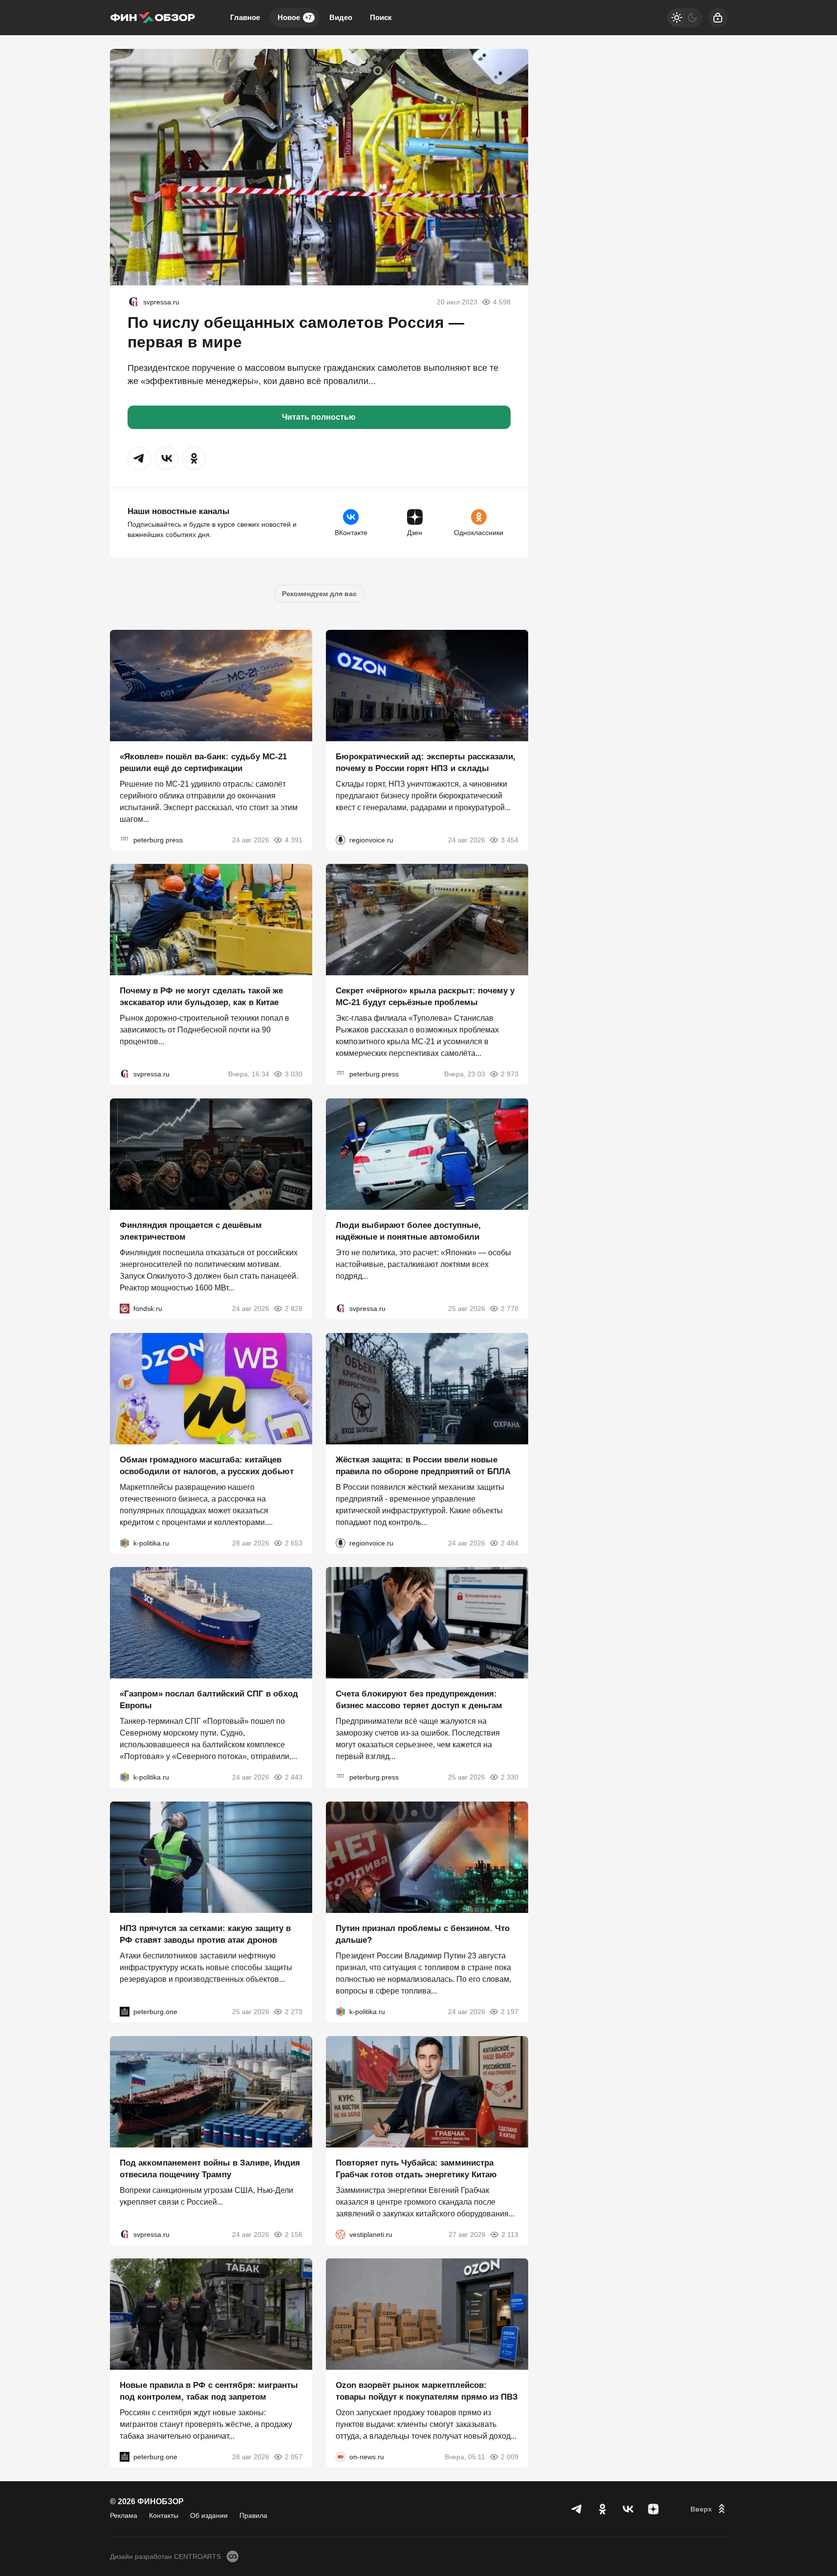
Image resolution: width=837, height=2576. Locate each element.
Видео (341, 17)
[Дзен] (653, 2509)
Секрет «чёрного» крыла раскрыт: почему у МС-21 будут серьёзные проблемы (425, 997)
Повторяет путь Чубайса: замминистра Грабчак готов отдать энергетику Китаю (416, 2168)
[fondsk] (125, 1309)
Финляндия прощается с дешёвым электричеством (191, 1231)
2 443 (294, 1777)
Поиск (381, 17)
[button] (139, 458)
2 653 (294, 1543)
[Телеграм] (577, 2509)
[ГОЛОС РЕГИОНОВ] (341, 839)
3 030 (294, 1074)
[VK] (628, 2509)
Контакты (164, 2515)
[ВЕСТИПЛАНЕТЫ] (341, 2234)
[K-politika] (125, 1543)
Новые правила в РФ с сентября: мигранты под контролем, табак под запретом (209, 2391)
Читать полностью (319, 417)
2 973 (510, 1074)
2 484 (510, 1543)
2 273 (294, 2012)
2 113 (510, 2234)
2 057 (294, 2457)
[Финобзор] (152, 18)
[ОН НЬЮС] (341, 2457)
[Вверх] (709, 2509)
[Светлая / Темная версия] (685, 18)
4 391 (294, 839)
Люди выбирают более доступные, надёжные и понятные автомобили (408, 1231)
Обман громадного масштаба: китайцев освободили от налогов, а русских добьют (207, 1465)
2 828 (294, 1309)
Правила (253, 2515)
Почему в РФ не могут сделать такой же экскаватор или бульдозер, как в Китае (201, 997)
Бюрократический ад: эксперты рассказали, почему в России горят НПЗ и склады (426, 762)
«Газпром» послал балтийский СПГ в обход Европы (209, 1700)
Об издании (209, 2515)
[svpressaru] (133, 302)
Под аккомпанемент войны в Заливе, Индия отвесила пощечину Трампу (210, 2168)
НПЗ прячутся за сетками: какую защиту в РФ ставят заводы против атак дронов (205, 1934)
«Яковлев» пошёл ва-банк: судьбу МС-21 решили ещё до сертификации (203, 762)
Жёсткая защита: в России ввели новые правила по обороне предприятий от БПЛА (423, 1465)
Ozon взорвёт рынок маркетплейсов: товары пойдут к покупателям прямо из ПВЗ (427, 2391)
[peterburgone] (125, 2012)
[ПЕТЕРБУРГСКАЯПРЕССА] (125, 839)
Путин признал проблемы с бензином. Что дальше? (423, 1934)
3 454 (510, 839)
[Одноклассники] (602, 2509)
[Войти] (718, 18)
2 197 (510, 2012)
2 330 (510, 1777)
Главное (245, 17)
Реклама (124, 2515)
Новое (295, 17)
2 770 (510, 1309)
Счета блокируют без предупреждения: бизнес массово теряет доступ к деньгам (419, 1700)
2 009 (510, 2457)
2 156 (294, 2234)
